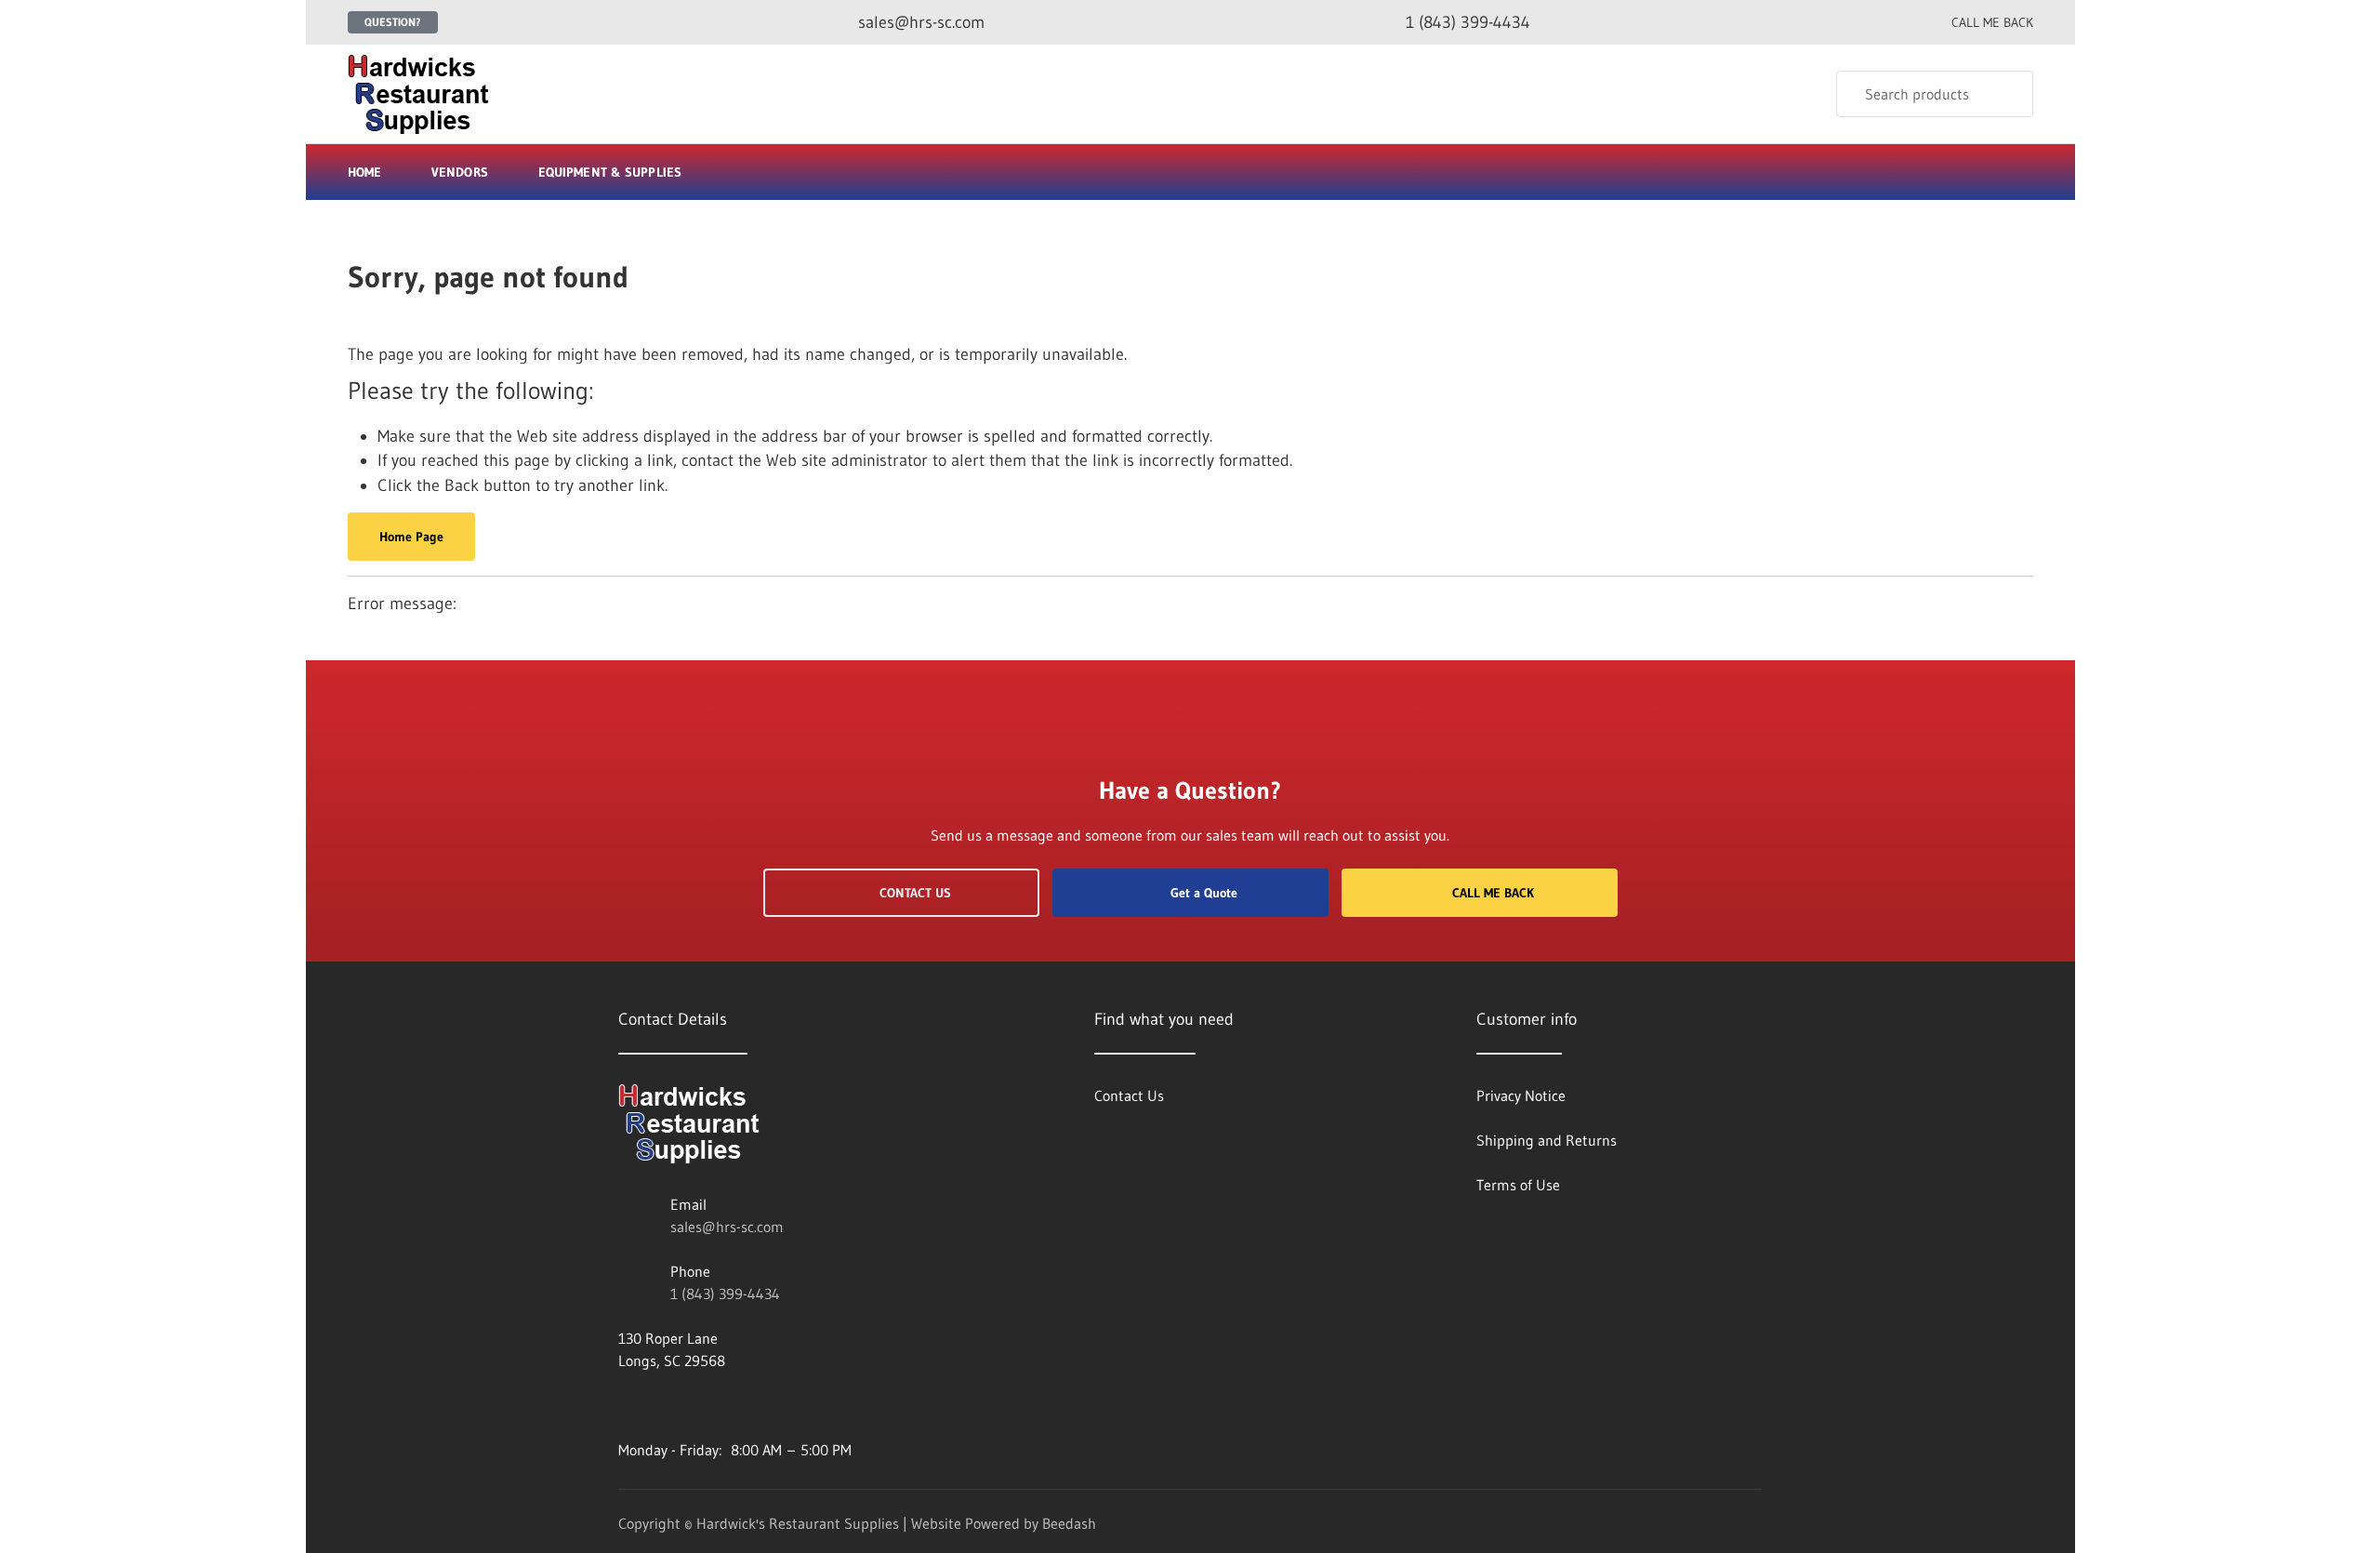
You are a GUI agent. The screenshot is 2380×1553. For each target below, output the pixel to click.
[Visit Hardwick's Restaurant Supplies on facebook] (627, 1405)
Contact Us (915, 893)
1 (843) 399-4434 (725, 1294)
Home (364, 172)
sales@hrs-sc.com (727, 1227)
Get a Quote (1204, 893)
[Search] (2007, 94)
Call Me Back (1493, 893)
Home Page (411, 537)
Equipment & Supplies (610, 172)
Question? (393, 22)
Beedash (1069, 1523)
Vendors (460, 172)
